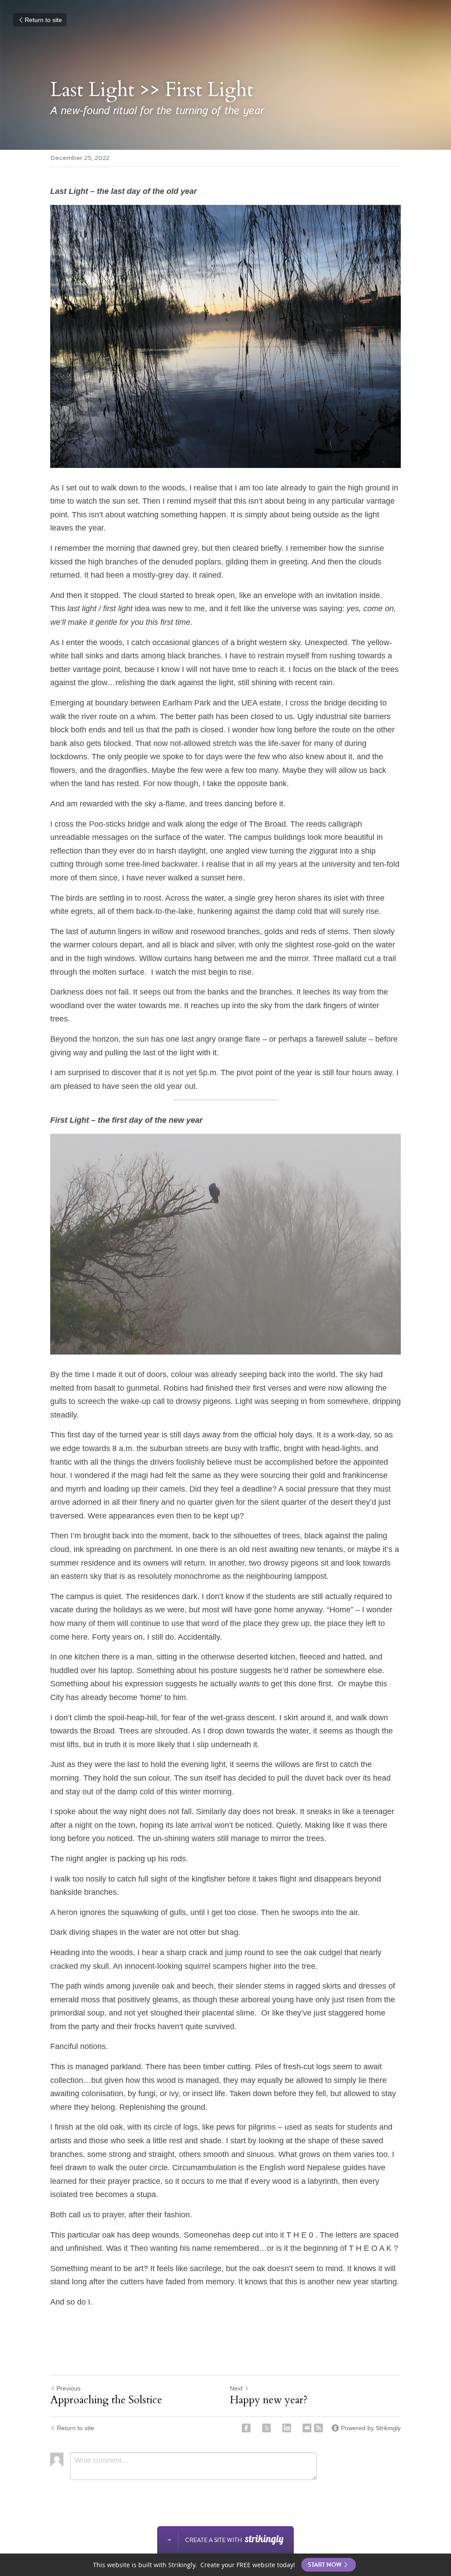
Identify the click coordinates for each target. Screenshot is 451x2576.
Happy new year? (269, 2400)
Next (236, 2388)
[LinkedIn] (287, 2428)
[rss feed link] (318, 2428)
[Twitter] (266, 2428)
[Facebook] (246, 2428)
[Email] (307, 2428)
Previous (68, 2388)
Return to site (43, 20)
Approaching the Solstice (106, 2400)
